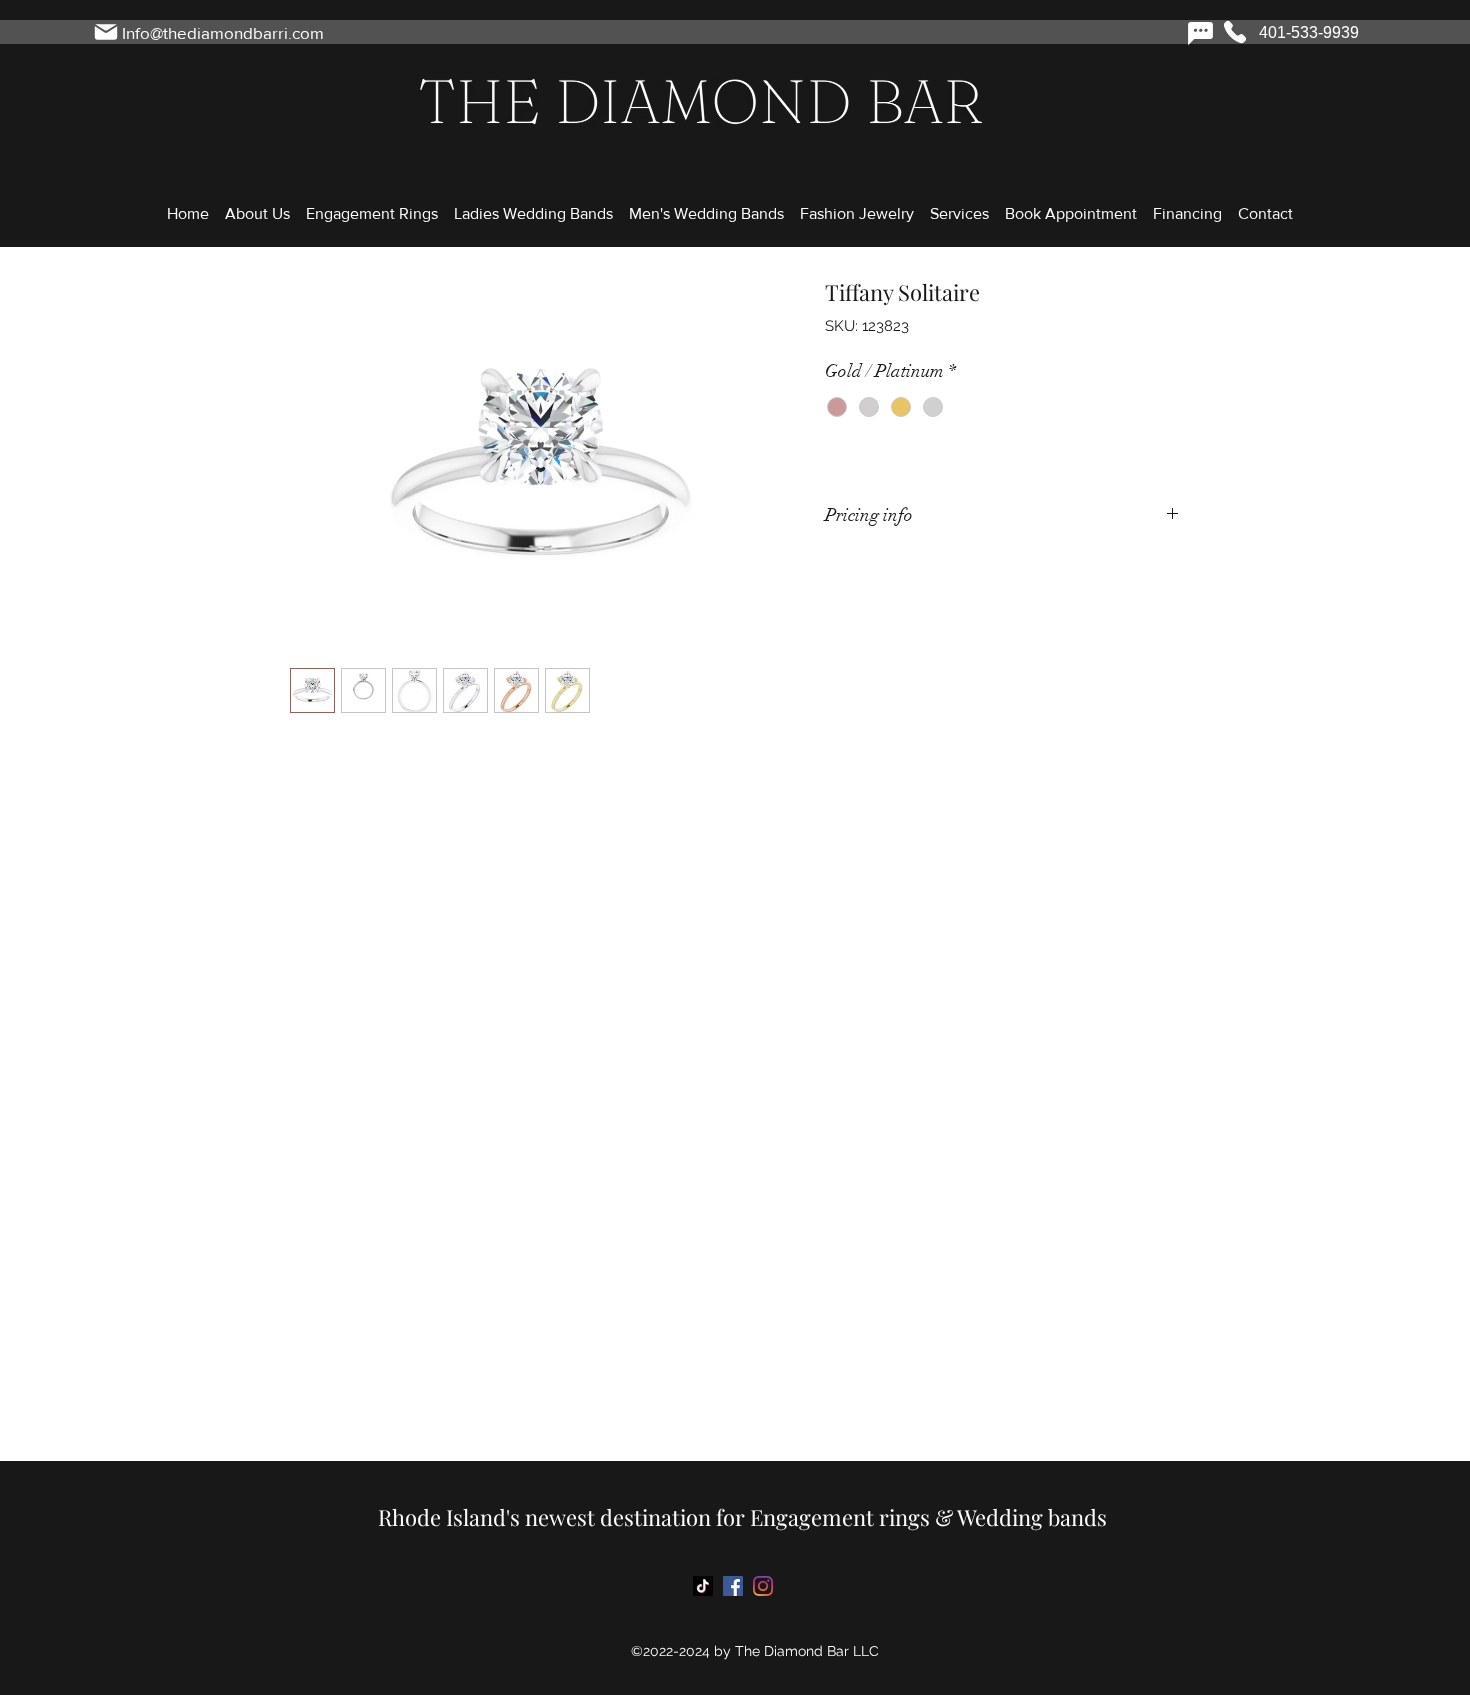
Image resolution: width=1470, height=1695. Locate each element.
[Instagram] (763, 1586)
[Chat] (1200, 33)
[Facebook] (733, 1586)
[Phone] (1235, 32)
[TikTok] (703, 1586)
